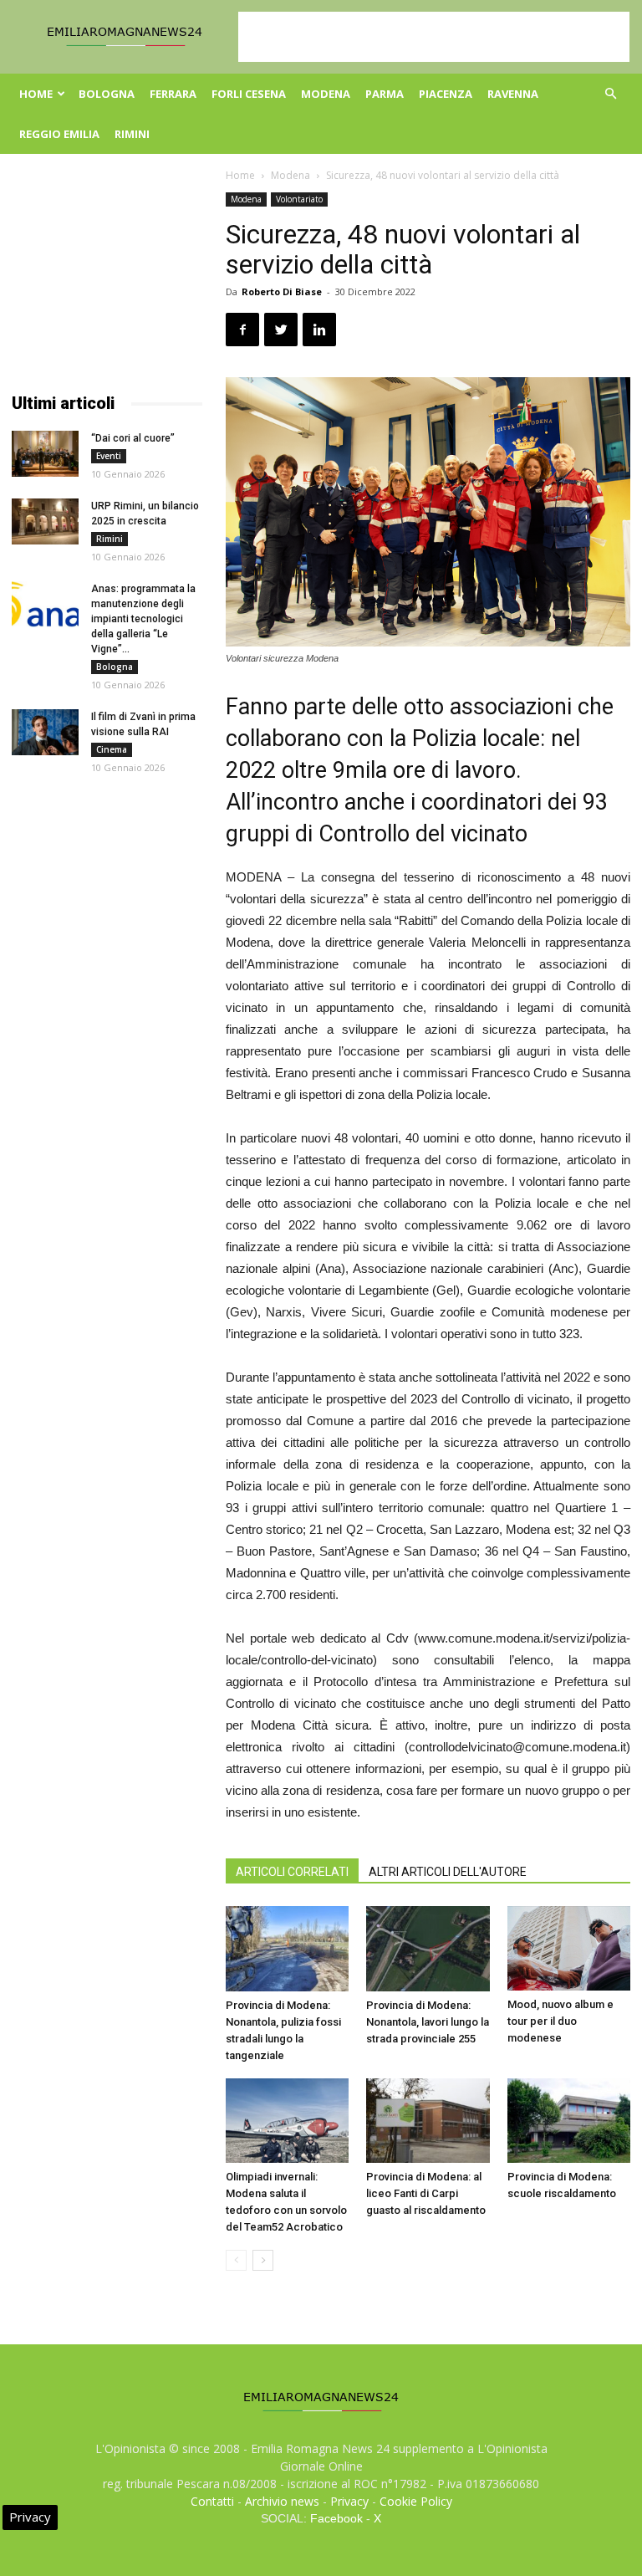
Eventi (109, 456)
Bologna (107, 94)
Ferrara (173, 94)
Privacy (349, 2501)
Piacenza (446, 94)
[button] (610, 94)
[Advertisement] (434, 37)
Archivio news (282, 2501)
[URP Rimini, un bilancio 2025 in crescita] (45, 521)
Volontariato (299, 199)
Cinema (112, 749)
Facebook (336, 2518)
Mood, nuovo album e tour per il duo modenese (560, 2021)
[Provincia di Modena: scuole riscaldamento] (569, 2121)
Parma (385, 94)
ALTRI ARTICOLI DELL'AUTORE (448, 1872)
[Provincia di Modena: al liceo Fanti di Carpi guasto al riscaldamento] (428, 2121)
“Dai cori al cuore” (133, 438)
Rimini (132, 134)
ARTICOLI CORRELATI (292, 1872)
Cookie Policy (416, 2501)
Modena (326, 94)
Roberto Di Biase (282, 291)
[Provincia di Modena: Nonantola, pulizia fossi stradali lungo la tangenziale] (287, 1948)
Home (36, 94)
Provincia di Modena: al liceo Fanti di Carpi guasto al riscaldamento (426, 2193)
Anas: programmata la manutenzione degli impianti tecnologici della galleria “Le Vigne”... (143, 619)
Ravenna (513, 94)
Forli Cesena (249, 94)
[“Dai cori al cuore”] (45, 454)
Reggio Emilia (59, 134)
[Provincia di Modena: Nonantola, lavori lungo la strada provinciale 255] (428, 1948)
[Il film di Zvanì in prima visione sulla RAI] (45, 732)
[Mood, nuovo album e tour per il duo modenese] (569, 1948)
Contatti (212, 2501)
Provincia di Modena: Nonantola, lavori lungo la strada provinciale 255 (428, 2022)
